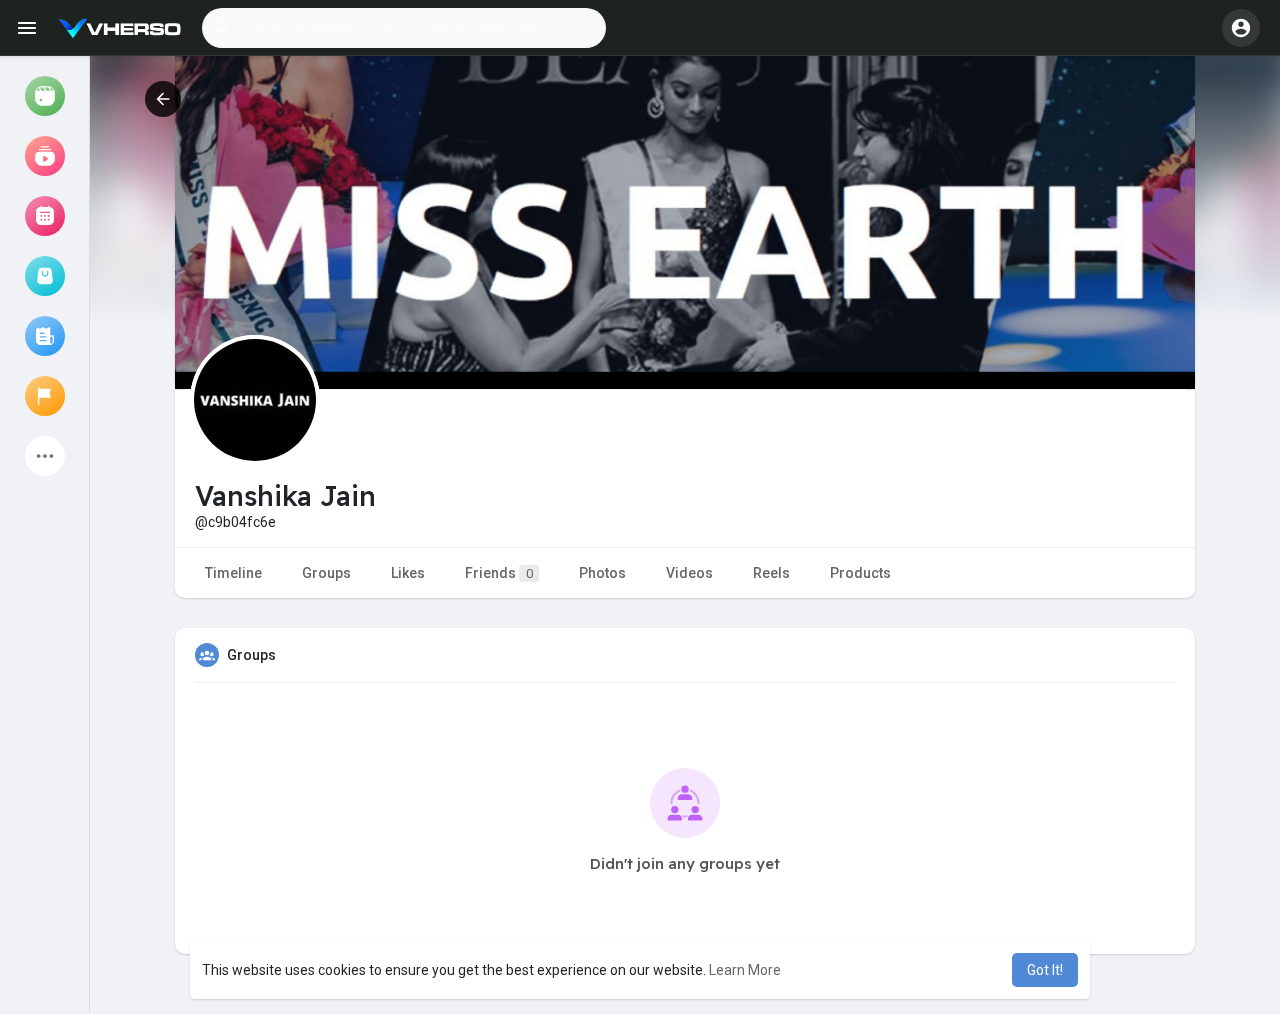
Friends (499, 573)
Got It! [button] (1045, 970)
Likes (408, 573)
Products (860, 573)
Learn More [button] (745, 970)
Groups (326, 573)
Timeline (233, 573)
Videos (689, 573)
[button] (404, 28)
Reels (771, 573)
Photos (602, 573)
